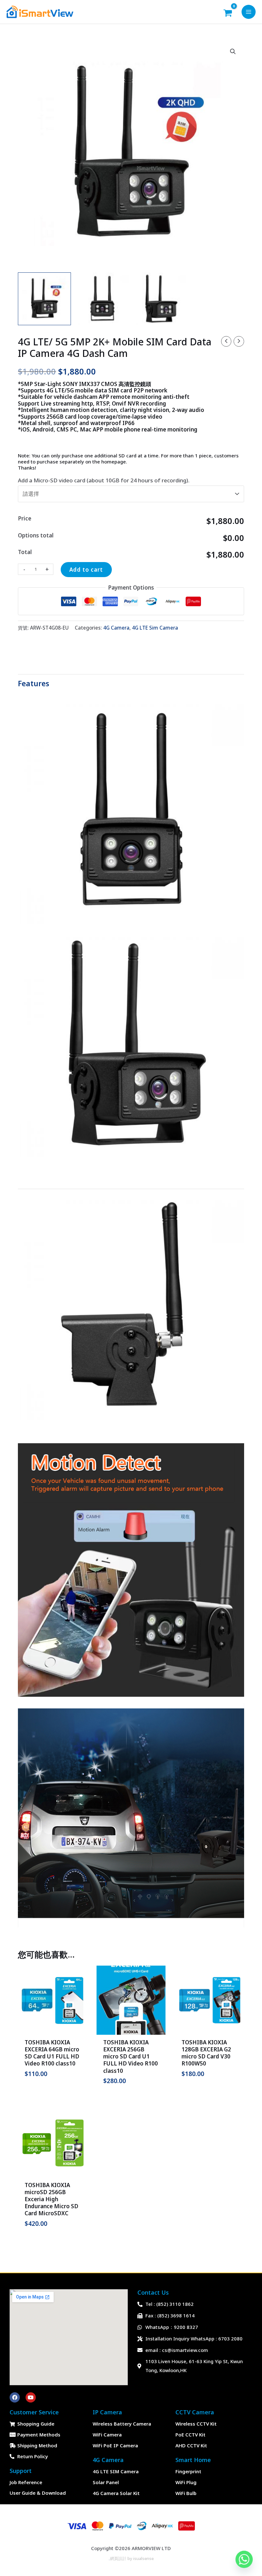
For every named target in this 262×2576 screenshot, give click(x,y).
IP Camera (107, 2412)
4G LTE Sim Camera (155, 628)
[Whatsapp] (244, 2559)
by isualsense (140, 2558)
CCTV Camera (195, 2412)
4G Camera (116, 628)
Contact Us (153, 2292)
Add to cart (86, 570)
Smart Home (193, 2460)
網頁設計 (118, 2558)
